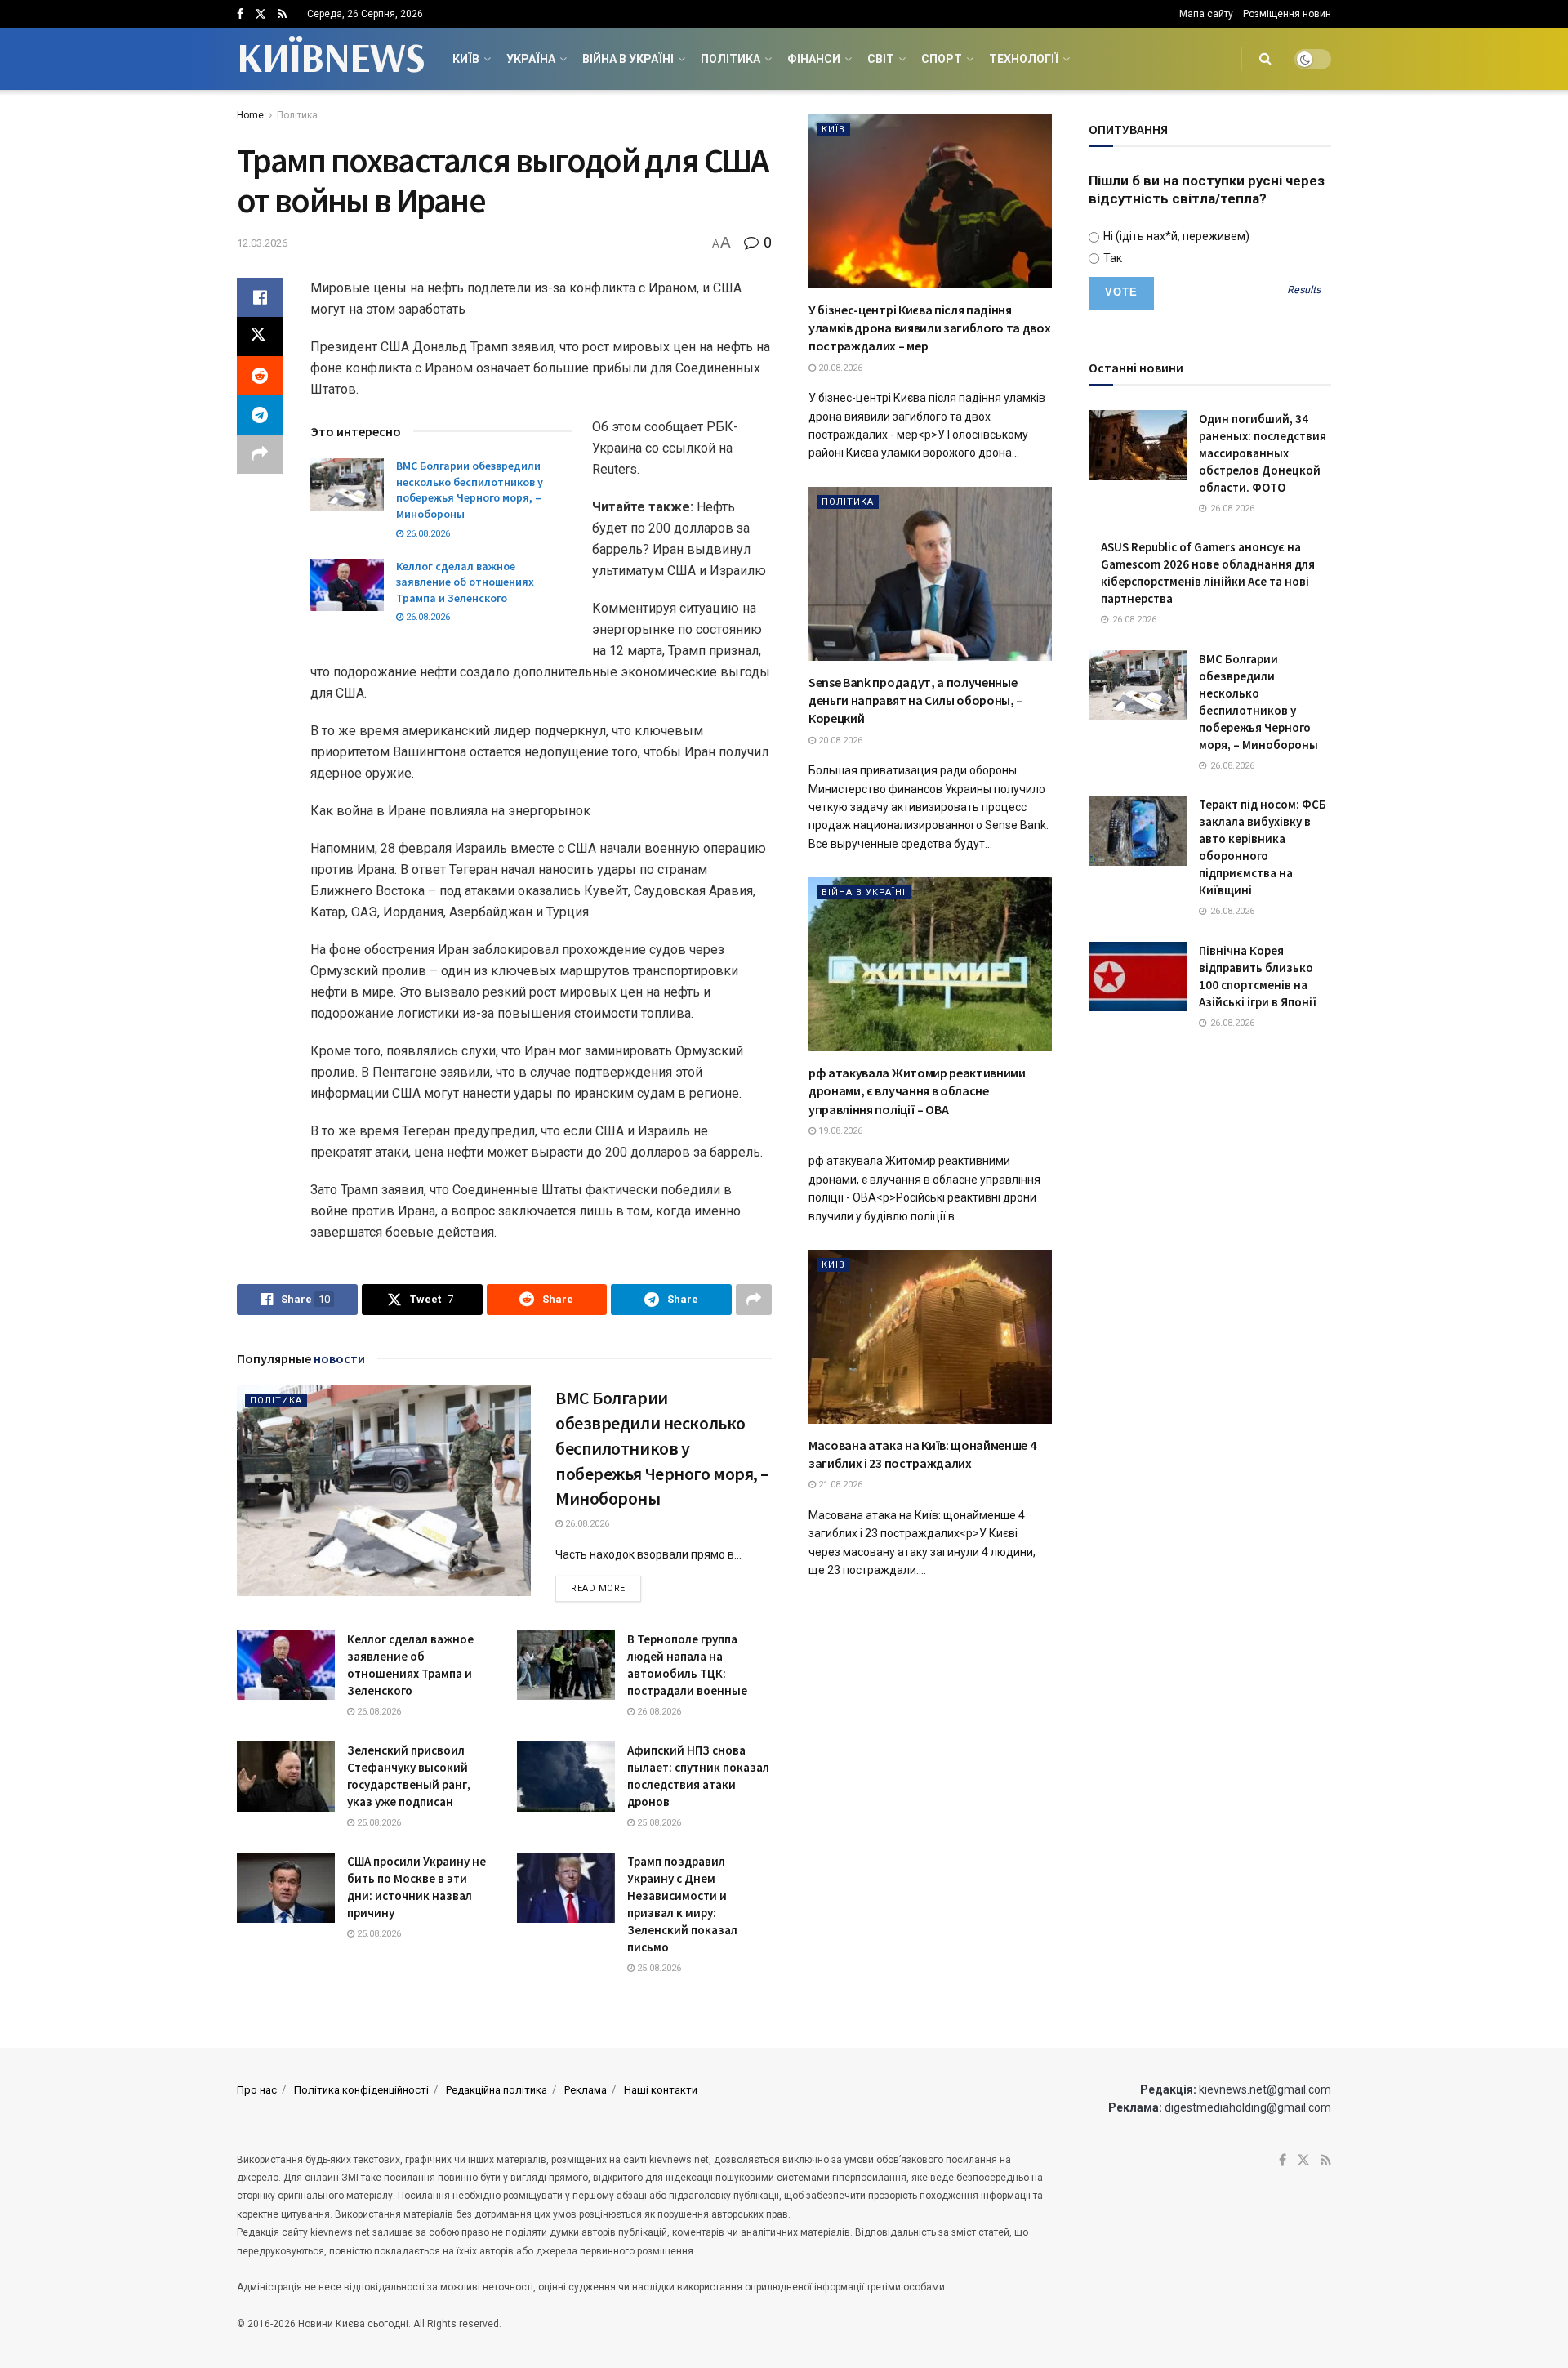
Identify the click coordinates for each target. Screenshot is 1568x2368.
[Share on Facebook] (260, 297)
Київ (466, 59)
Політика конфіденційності (361, 2090)
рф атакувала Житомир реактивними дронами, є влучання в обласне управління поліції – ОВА (917, 1091)
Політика (731, 59)
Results (1304, 290)
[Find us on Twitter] (261, 14)
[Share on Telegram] (260, 415)
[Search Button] (1265, 59)
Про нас (257, 2090)
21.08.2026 (839, 1485)
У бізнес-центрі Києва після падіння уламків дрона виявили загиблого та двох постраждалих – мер (930, 328)
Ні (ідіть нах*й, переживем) (1175, 236)
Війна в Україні (628, 59)
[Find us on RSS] (282, 14)
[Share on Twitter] (260, 337)
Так (1111, 258)
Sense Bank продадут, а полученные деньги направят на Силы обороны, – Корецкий (915, 700)
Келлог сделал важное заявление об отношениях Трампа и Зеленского (465, 582)
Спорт (942, 59)
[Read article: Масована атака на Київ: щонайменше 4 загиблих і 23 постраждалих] (930, 1337)
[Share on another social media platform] (260, 454)
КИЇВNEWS (330, 59)
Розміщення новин (1287, 14)
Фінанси (814, 59)
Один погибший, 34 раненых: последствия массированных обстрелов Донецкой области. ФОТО (1263, 453)
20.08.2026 (839, 368)
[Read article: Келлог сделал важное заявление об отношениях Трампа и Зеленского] (347, 585)
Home (250, 115)
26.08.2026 (427, 534)
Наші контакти (661, 2090)
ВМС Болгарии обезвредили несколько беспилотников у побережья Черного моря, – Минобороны (470, 490)
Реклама (586, 2090)
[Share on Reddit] (260, 376)
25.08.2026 (378, 1823)
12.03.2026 (262, 243)
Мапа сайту (1206, 14)
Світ (881, 59)
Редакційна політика (497, 2090)
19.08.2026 (839, 1131)
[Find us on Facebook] (240, 14)
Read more (606, 1588)
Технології (1024, 59)
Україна (531, 59)
